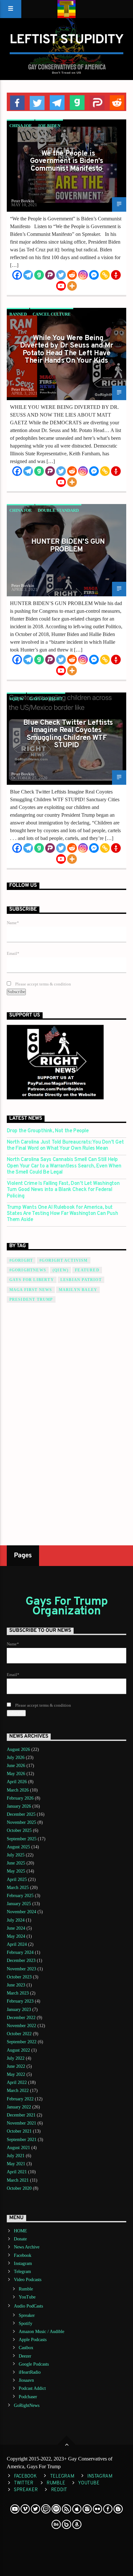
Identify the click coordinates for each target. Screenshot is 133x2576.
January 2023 (19, 2010)
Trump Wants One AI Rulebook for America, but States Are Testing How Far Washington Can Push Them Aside (62, 1214)
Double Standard (58, 510)
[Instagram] (83, 275)
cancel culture (52, 314)
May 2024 (16, 1936)
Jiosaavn (26, 2380)
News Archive (27, 2247)
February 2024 (20, 1952)
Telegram (22, 2272)
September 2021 (22, 2140)
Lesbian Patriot (81, 1280)
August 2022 (18, 2050)
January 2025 (19, 1904)
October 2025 (19, 1830)
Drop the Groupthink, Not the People (48, 1131)
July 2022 (16, 2058)
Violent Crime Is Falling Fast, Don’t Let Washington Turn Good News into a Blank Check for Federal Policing (63, 1190)
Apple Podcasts (33, 2340)
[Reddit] (72, 275)
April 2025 (17, 1879)
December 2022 (21, 2018)
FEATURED (87, 1270)
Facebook (23, 2255)
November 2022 (21, 2026)
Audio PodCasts (28, 2306)
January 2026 (19, 1806)
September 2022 (22, 2042)
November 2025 (21, 1822)
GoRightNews (27, 2405)
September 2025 (22, 1839)
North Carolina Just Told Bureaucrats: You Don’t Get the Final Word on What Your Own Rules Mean (65, 1146)
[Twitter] (61, 275)
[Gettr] (116, 275)
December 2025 (21, 1814)
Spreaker (27, 2315)
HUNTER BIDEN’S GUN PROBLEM (68, 546)
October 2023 (19, 1977)
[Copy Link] (105, 275)
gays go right (46, 699)
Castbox (26, 2348)
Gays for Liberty (32, 1280)
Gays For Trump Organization (67, 1607)
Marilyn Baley (78, 1290)
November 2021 (21, 2123)
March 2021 (18, 2180)
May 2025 (16, 1871)
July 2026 (16, 1758)
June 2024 (16, 1928)
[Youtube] (61, 286)
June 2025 (16, 1863)
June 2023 (16, 1985)
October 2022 (19, 2034)
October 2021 (19, 2131)
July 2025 (16, 1855)
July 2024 (16, 1920)
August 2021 (18, 2148)
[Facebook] (17, 275)
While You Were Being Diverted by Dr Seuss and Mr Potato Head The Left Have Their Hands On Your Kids (67, 350)
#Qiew (16, 699)
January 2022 (19, 2107)
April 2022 (17, 2082)
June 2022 (16, 2066)
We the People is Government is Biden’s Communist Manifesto (66, 161)
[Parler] (50, 275)
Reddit (59, 2490)
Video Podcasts (28, 2280)
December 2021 (21, 2115)
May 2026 (16, 1774)
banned (18, 314)
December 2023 (21, 1960)
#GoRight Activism (63, 1260)
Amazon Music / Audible (41, 2332)
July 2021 (16, 2156)
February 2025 (20, 1896)
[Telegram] (28, 275)
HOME (20, 2231)
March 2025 (18, 1888)
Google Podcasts (34, 2364)
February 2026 (20, 1798)
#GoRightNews (28, 1270)
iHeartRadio (30, 2372)
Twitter (24, 2483)
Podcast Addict (32, 2388)
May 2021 (16, 2164)
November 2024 (21, 1912)
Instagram (23, 2263)
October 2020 (19, 2188)
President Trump (31, 1299)
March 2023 (18, 1993)
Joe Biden (49, 126)
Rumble (26, 2289)
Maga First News (31, 1290)
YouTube (27, 2297)
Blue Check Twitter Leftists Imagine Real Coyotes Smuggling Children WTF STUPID (68, 734)
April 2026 (17, 1782)
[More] (72, 286)
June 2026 (16, 1766)
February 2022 (20, 2099)
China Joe (21, 126)
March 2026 (18, 1790)
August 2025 (18, 1847)
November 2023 (21, 1969)
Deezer (25, 2356)
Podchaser (28, 2397)
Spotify (26, 2323)
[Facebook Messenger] (94, 275)
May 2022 (16, 2074)
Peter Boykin (23, 201)
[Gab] (39, 275)
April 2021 (17, 2172)
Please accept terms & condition (43, 984)
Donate (20, 2239)
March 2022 (18, 2091)
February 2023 (20, 2001)
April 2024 (17, 1944)
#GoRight (21, 1260)
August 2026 (18, 1749)
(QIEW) (61, 1270)
